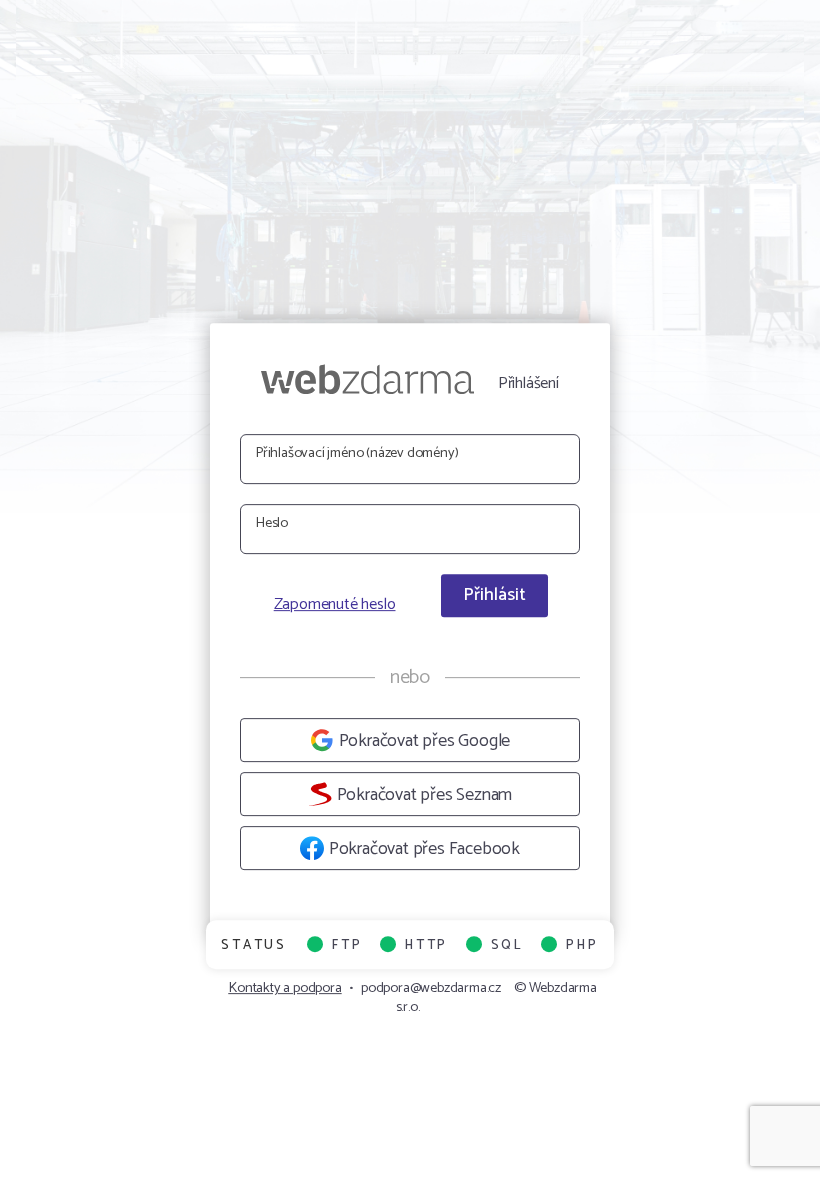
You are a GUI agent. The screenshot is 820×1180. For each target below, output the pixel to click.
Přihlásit (494, 595)
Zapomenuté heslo (335, 606)
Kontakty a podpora (284, 988)
